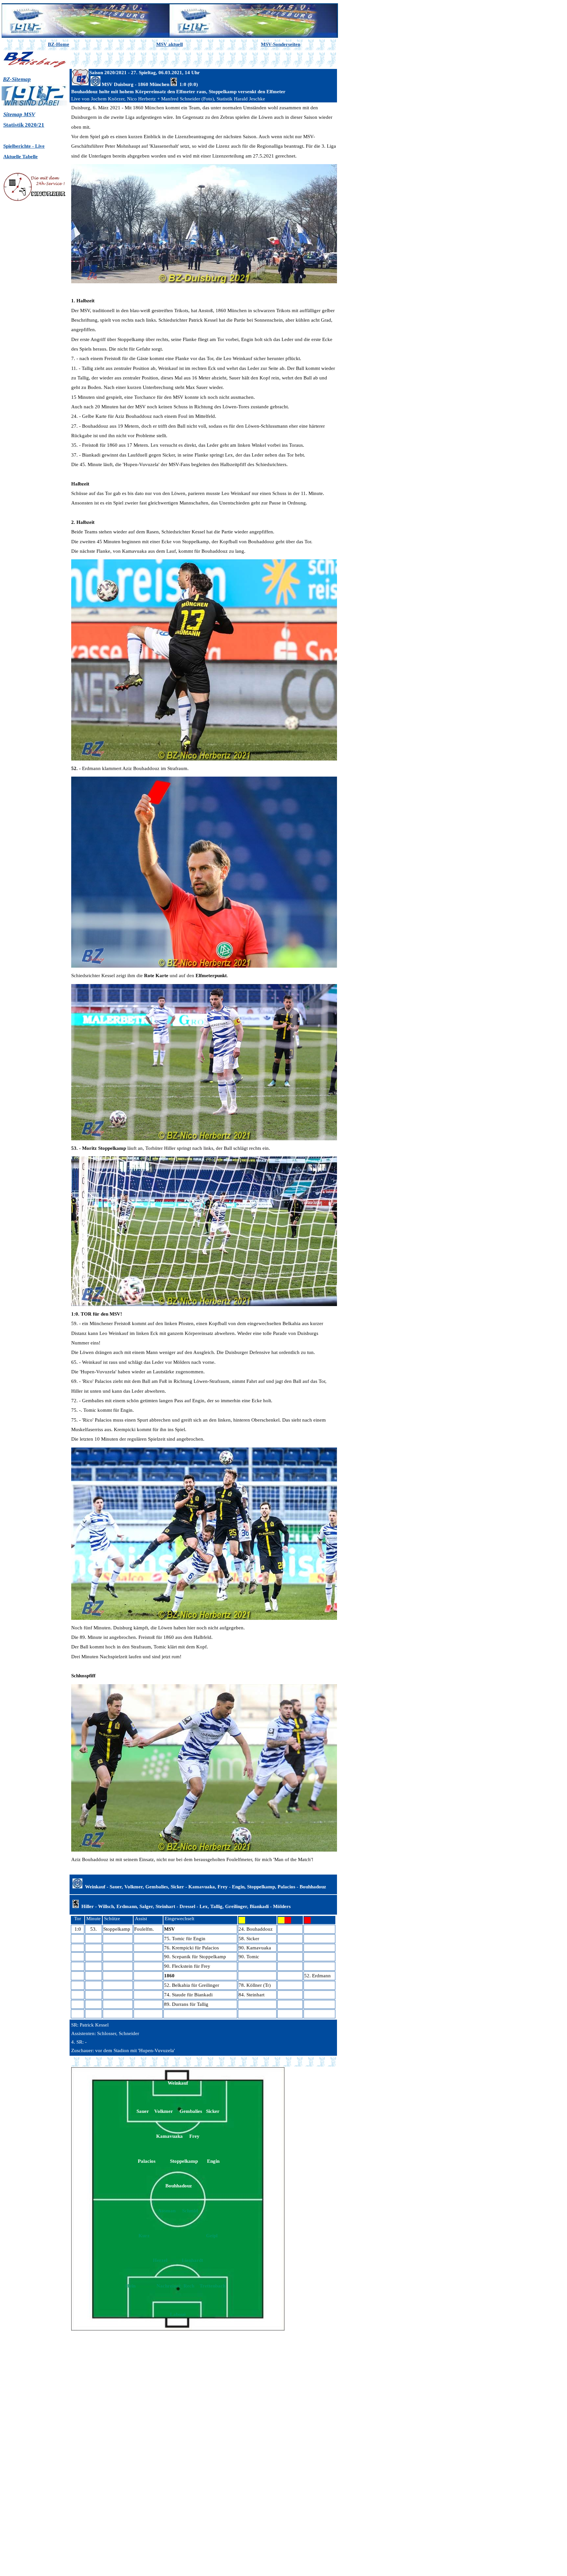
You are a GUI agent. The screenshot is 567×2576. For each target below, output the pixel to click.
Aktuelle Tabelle (21, 157)
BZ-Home (59, 44)
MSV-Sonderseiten (281, 44)
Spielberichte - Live (24, 146)
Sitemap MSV (19, 114)
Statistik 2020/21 (24, 125)
